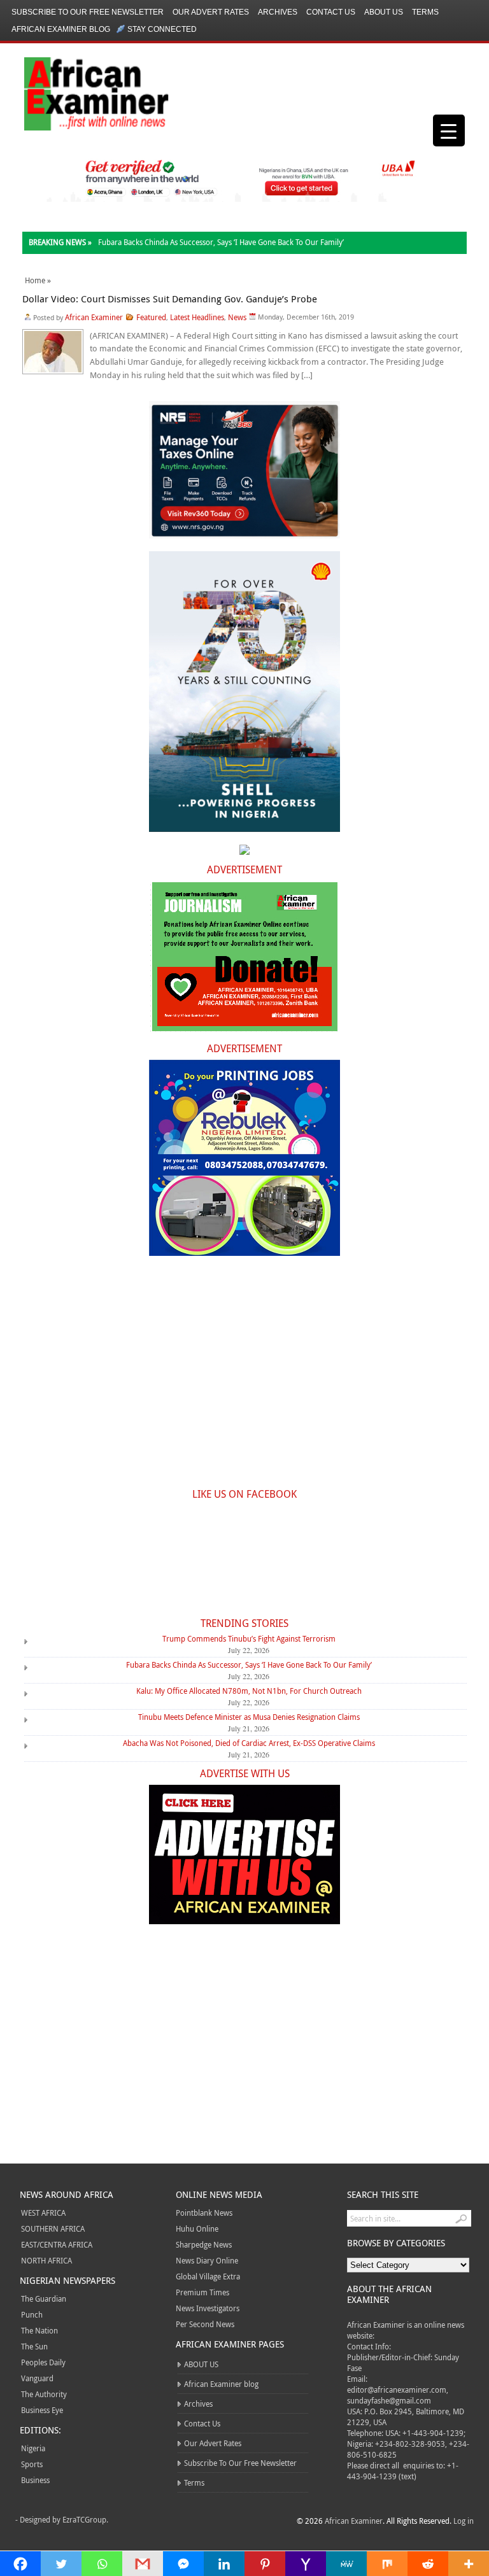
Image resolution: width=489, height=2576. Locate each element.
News (237, 317)
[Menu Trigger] (449, 130)
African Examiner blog (61, 29)
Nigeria (33, 2448)
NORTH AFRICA (46, 2260)
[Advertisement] (244, 1379)
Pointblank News (204, 2213)
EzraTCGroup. (85, 2519)
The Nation (39, 2330)
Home (35, 280)
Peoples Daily (43, 2362)
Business (35, 2480)
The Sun (34, 2346)
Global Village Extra (208, 2276)
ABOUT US (384, 12)
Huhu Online (197, 2228)
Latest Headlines (197, 317)
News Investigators (208, 2308)
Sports (32, 2464)
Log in (464, 2521)
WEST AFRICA (43, 2213)
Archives (278, 12)
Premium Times (202, 2292)
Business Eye (42, 2410)
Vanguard (37, 2378)
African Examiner (94, 317)
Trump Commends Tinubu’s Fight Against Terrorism (249, 1638)
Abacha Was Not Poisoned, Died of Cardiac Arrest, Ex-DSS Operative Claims (249, 1743)
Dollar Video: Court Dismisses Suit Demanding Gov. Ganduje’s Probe (170, 299)
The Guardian (44, 2298)
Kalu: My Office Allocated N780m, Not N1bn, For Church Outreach (249, 1691)
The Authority (44, 2394)
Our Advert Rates (211, 12)
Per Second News (205, 2324)
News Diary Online (207, 2260)
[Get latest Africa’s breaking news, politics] (81, 93)
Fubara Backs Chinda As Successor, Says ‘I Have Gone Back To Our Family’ (221, 242)
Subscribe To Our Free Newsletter (88, 12)
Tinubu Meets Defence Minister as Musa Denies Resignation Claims (249, 1717)
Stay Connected (162, 29)
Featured (151, 317)
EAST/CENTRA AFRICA (57, 2244)
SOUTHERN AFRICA (53, 2228)
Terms (425, 12)
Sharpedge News (204, 2244)
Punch (32, 2314)
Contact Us (331, 12)
